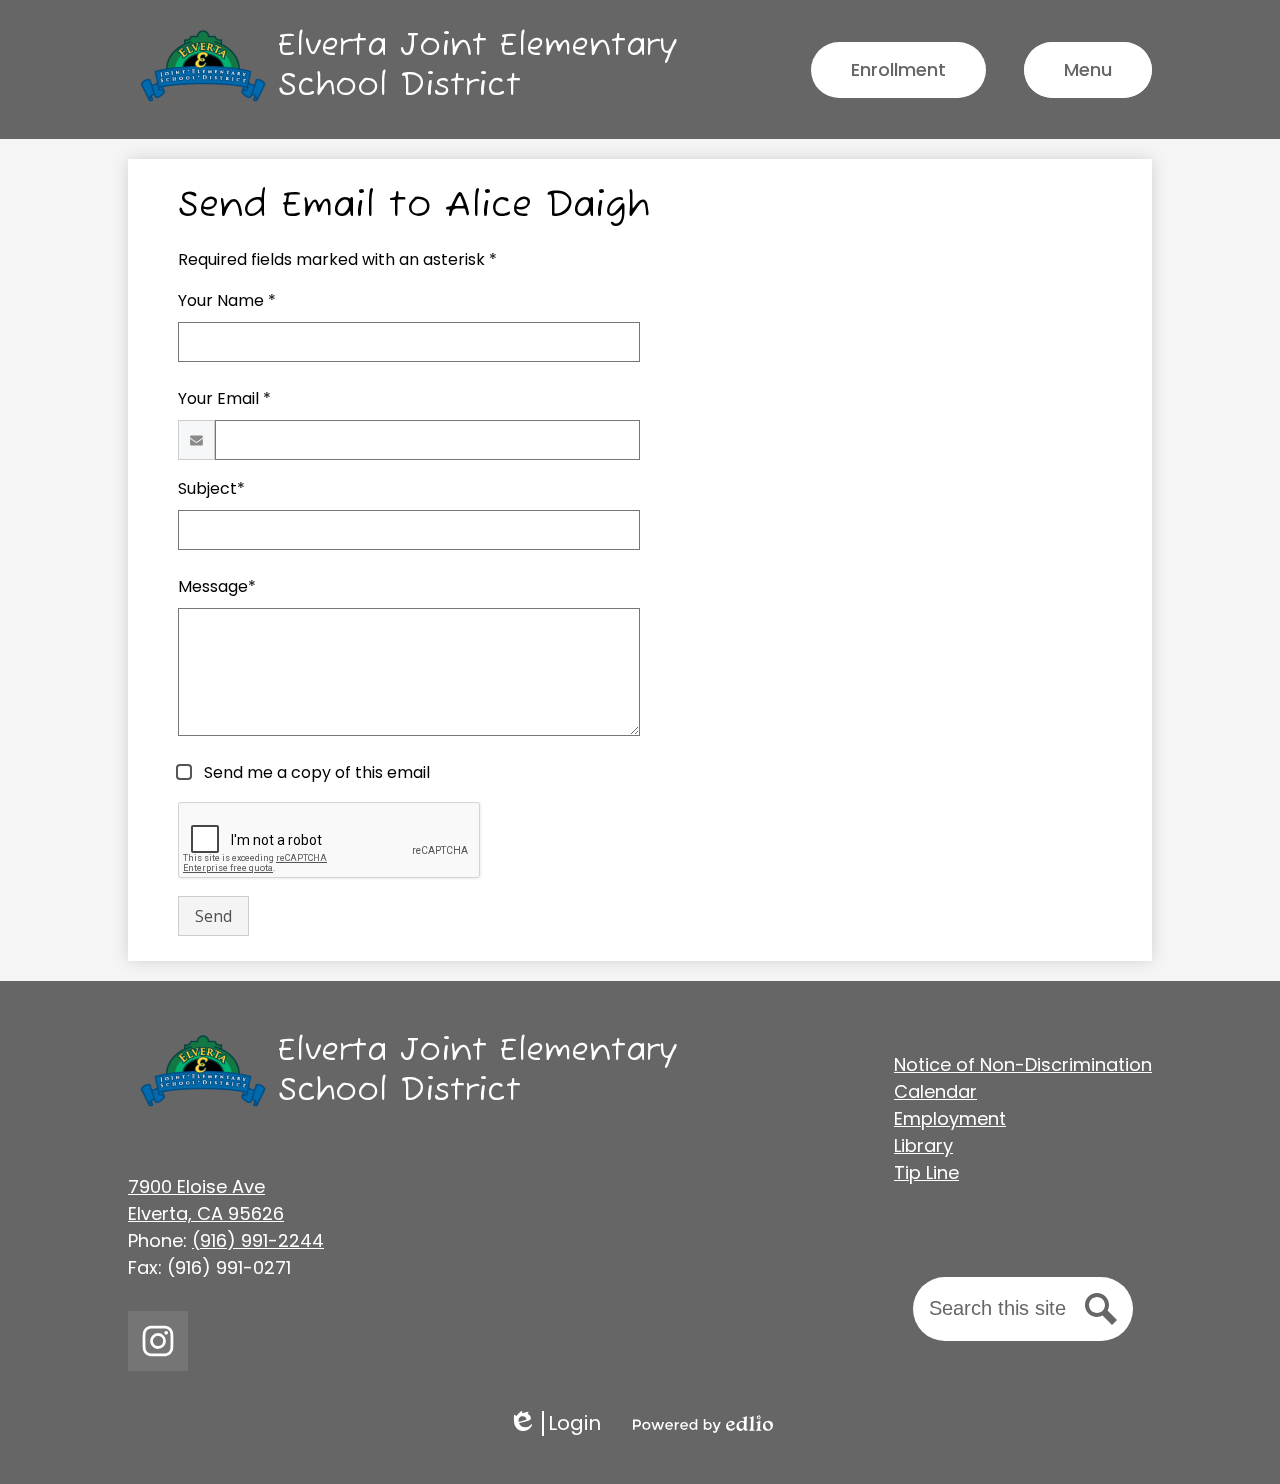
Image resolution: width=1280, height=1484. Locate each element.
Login (554, 1423)
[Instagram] (158, 1341)
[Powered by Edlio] (703, 1424)
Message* (217, 586)
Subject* (211, 488)
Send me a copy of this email (315, 772)
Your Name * (227, 300)
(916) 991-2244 (258, 1240)
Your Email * (224, 398)
